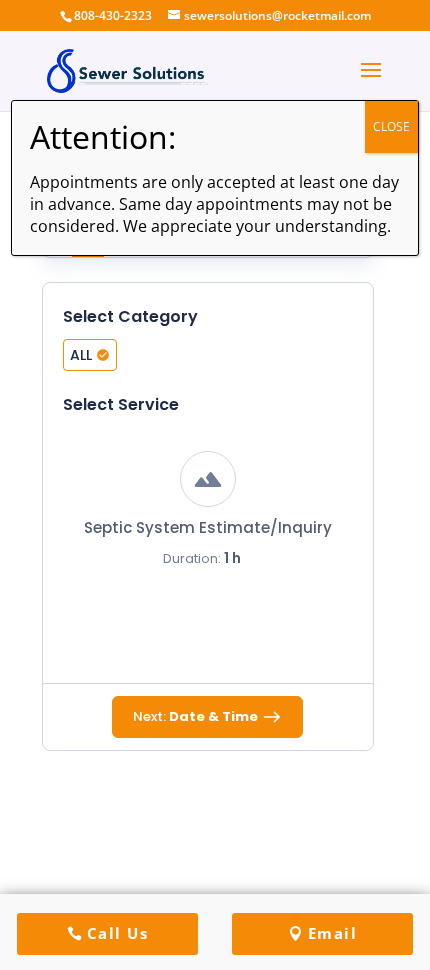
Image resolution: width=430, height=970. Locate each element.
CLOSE (391, 126)
